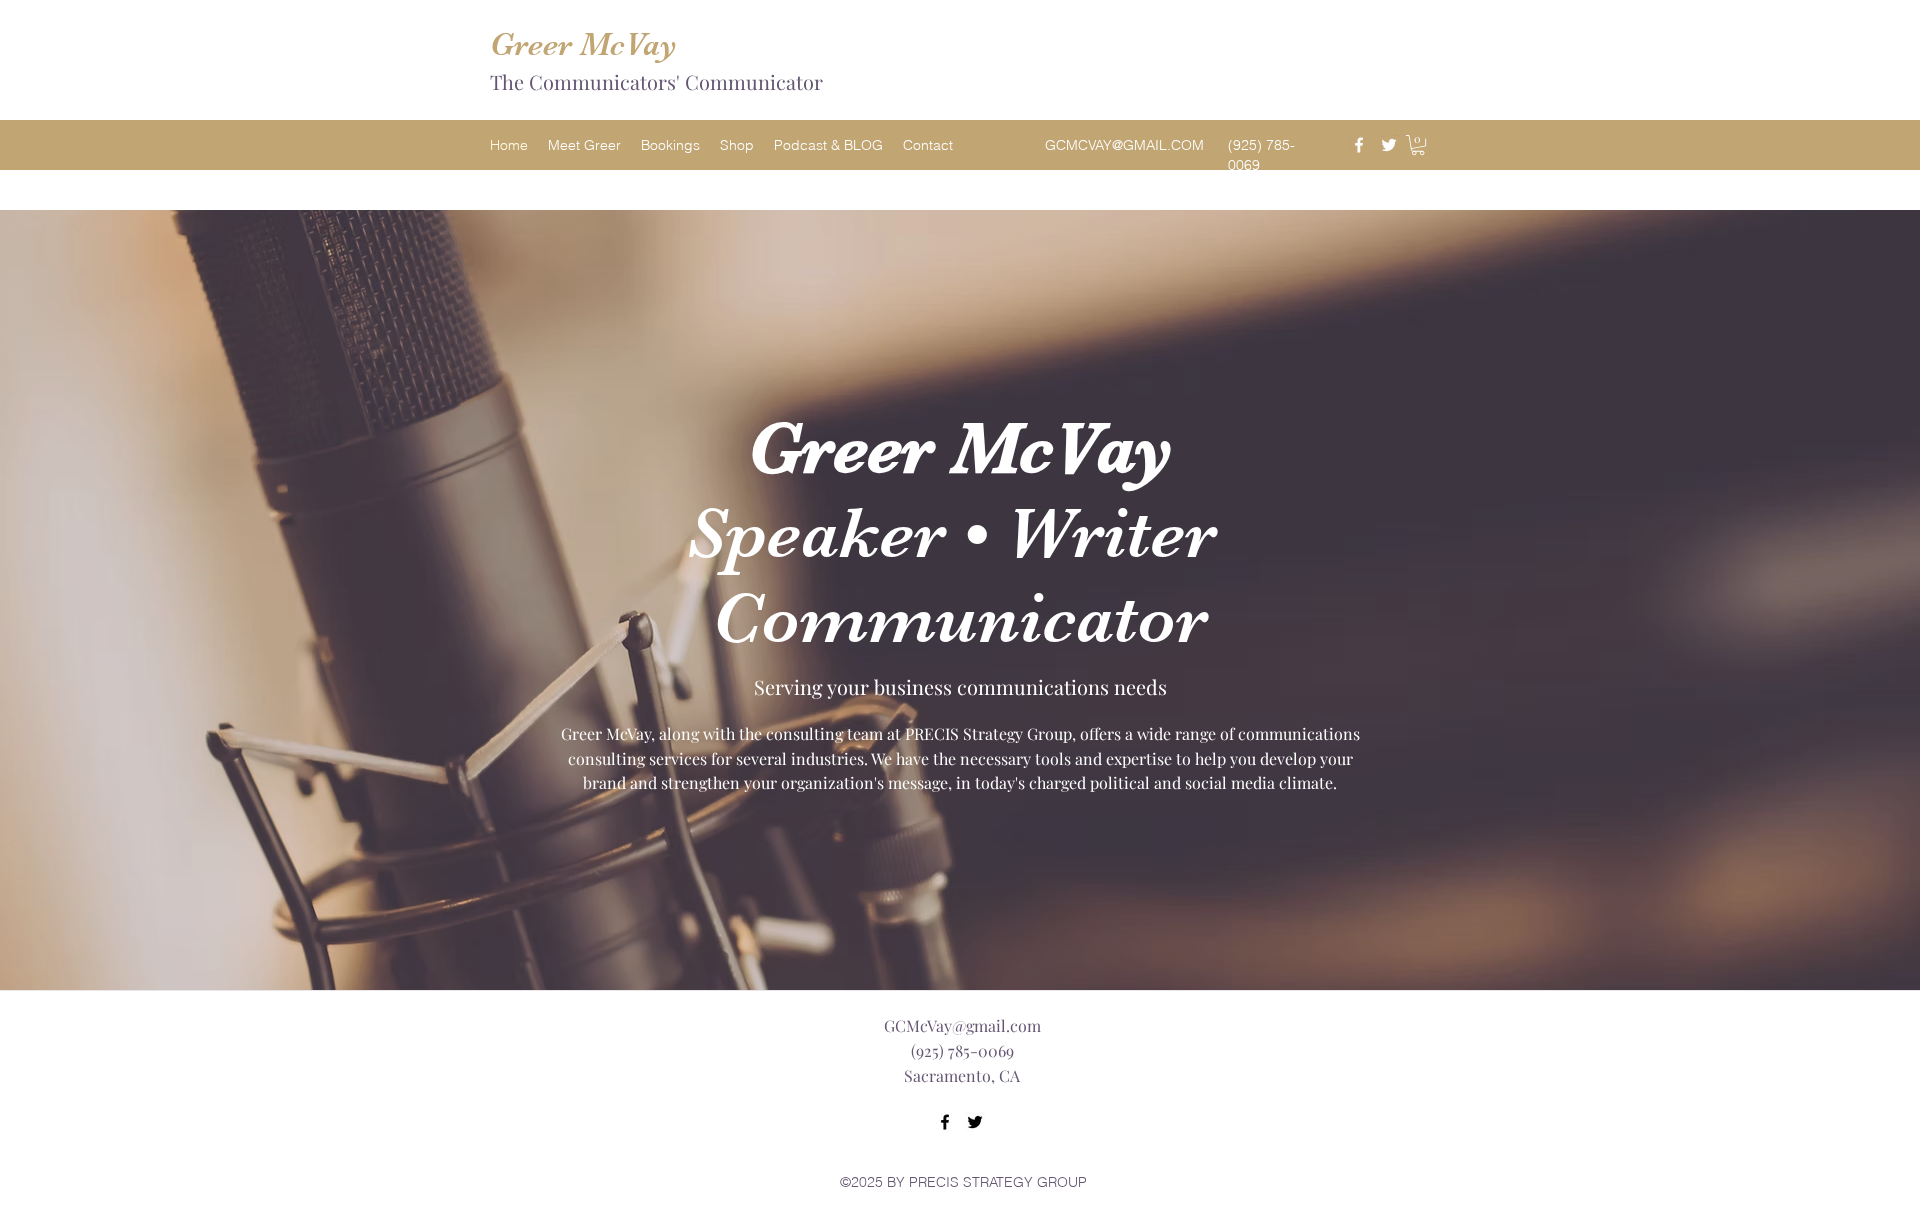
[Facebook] (1359, 145)
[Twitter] (1389, 145)
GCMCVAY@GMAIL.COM (1124, 145)
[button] (1418, 145)
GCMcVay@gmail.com (962, 1025)
